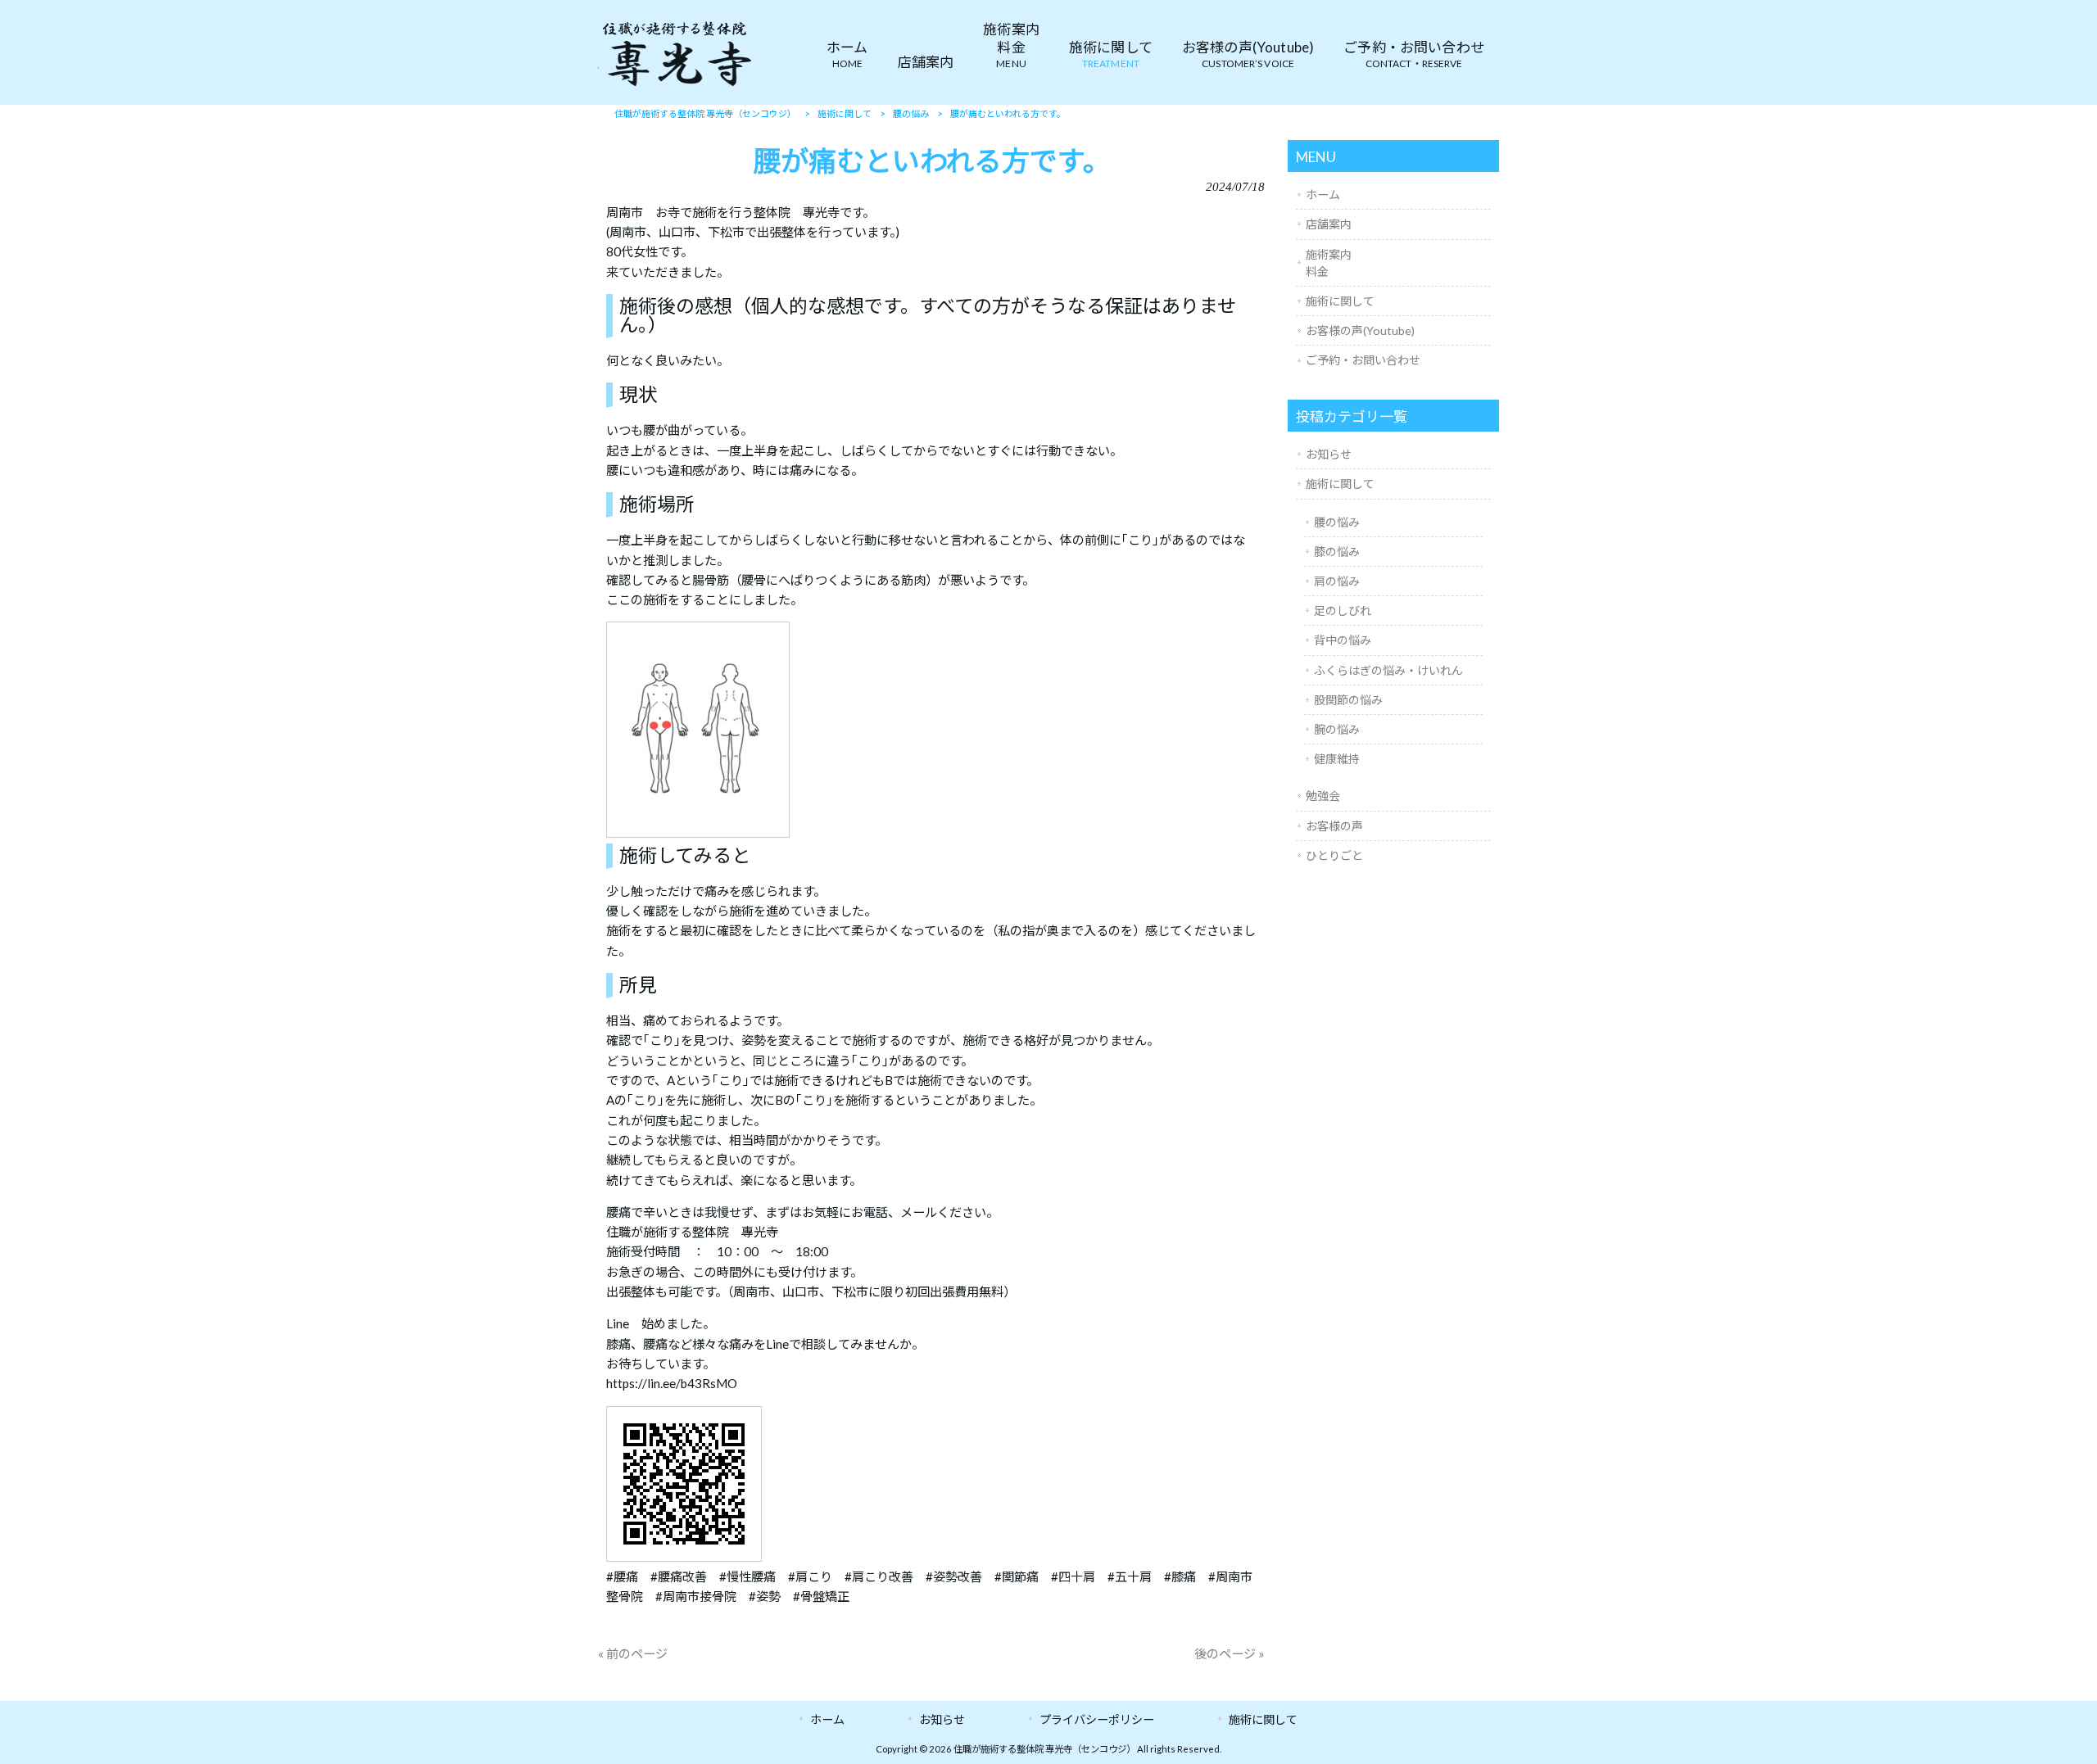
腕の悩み (1337, 729)
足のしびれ (1343, 611)
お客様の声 (1334, 826)
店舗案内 (1329, 224)
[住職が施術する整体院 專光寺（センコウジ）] (676, 85)
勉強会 (1323, 796)
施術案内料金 (1329, 263)
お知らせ (1329, 454)
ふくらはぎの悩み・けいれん (1388, 670)
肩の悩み (1337, 581)
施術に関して (1340, 301)
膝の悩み (1337, 552)
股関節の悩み (1348, 700)
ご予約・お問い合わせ (1363, 360)
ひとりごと (1334, 855)
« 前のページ (633, 1653)
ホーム (1323, 194)
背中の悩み (1343, 640)
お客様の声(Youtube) (1360, 330)
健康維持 (1337, 759)
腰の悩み (1337, 522)
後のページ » (1230, 1653)
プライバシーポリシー (1097, 1719)
